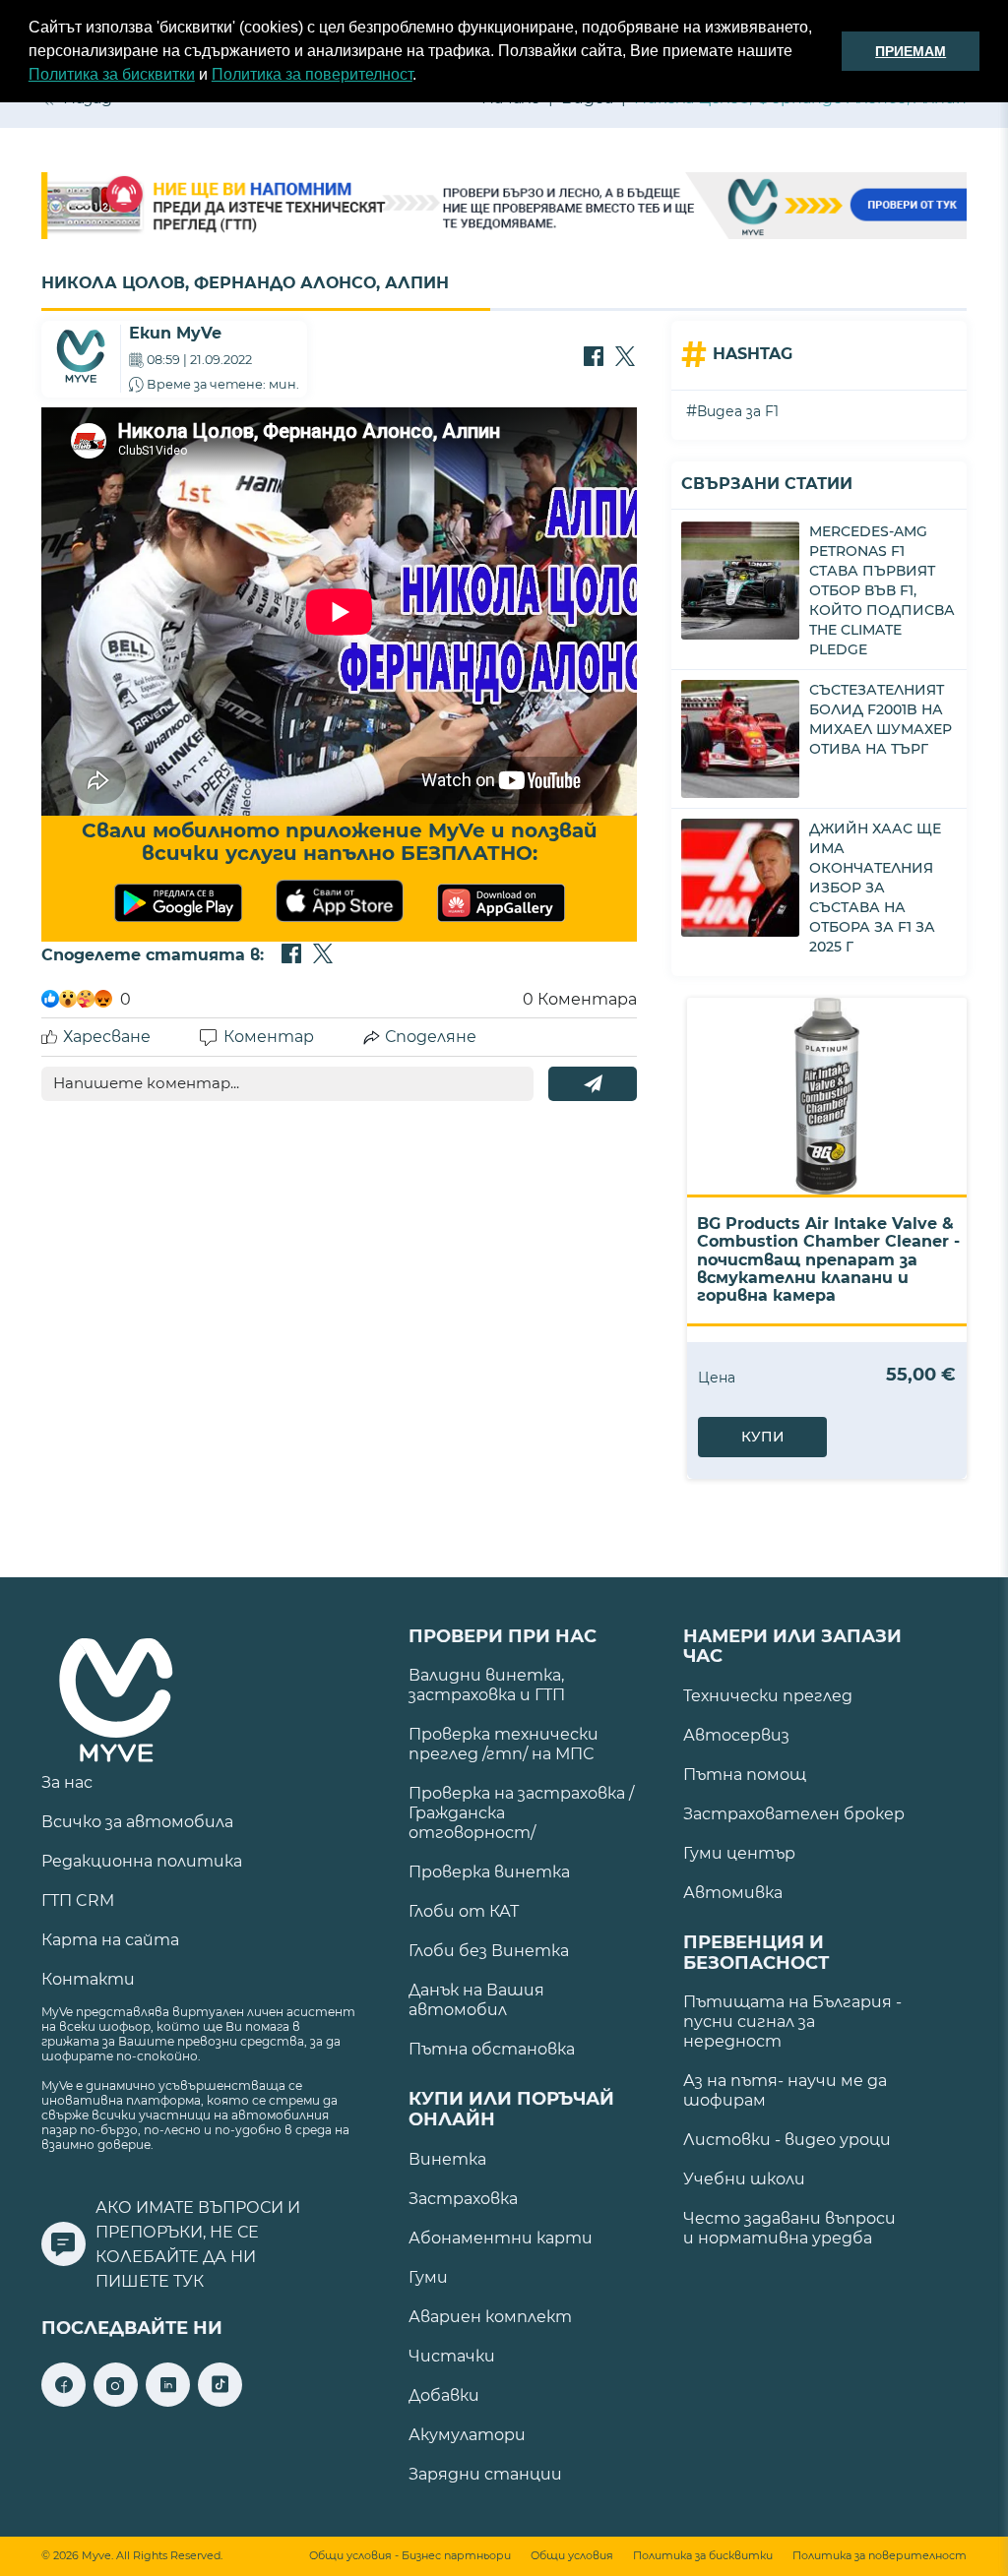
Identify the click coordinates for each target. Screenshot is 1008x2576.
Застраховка (463, 2199)
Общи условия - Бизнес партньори (410, 2556)
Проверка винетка (489, 1872)
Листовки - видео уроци (787, 2140)
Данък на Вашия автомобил (476, 2000)
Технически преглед (768, 1696)
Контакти (88, 1979)
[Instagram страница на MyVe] (116, 2401)
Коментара (580, 999)
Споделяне (431, 1037)
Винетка (447, 2159)
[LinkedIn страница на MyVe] (168, 2401)
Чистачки (452, 2356)
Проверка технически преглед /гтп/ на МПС (504, 1744)
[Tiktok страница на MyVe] (220, 2401)
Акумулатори (467, 2435)
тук (189, 2281)
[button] (423, 77)
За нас (67, 1782)
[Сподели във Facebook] (594, 358)
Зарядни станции (485, 2474)
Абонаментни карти (501, 2238)
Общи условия (572, 2556)
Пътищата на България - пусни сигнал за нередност (792, 2022)
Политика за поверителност (312, 74)
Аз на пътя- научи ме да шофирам (785, 2090)
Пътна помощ (745, 1775)
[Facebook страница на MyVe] (63, 2401)
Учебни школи (744, 2179)
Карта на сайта (110, 1940)
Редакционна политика (142, 1861)
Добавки (444, 2395)
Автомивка (733, 1893)
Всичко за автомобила (137, 1822)
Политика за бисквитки (112, 74)
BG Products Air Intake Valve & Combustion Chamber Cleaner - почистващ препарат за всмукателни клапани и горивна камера (828, 1260)
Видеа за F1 (738, 411)
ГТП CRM (78, 1901)
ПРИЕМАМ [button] (911, 51)
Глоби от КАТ (464, 1911)
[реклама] (504, 208)
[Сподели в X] (625, 358)
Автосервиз (736, 1735)
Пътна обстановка (492, 2049)
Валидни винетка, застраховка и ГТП (487, 1685)
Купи (763, 1437)
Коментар (269, 1037)
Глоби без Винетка (489, 1951)
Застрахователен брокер (794, 1814)
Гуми (428, 2277)
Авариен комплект (490, 2317)
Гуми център (739, 1853)
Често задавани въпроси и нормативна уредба (789, 2228)
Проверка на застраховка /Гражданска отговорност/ (521, 1813)
